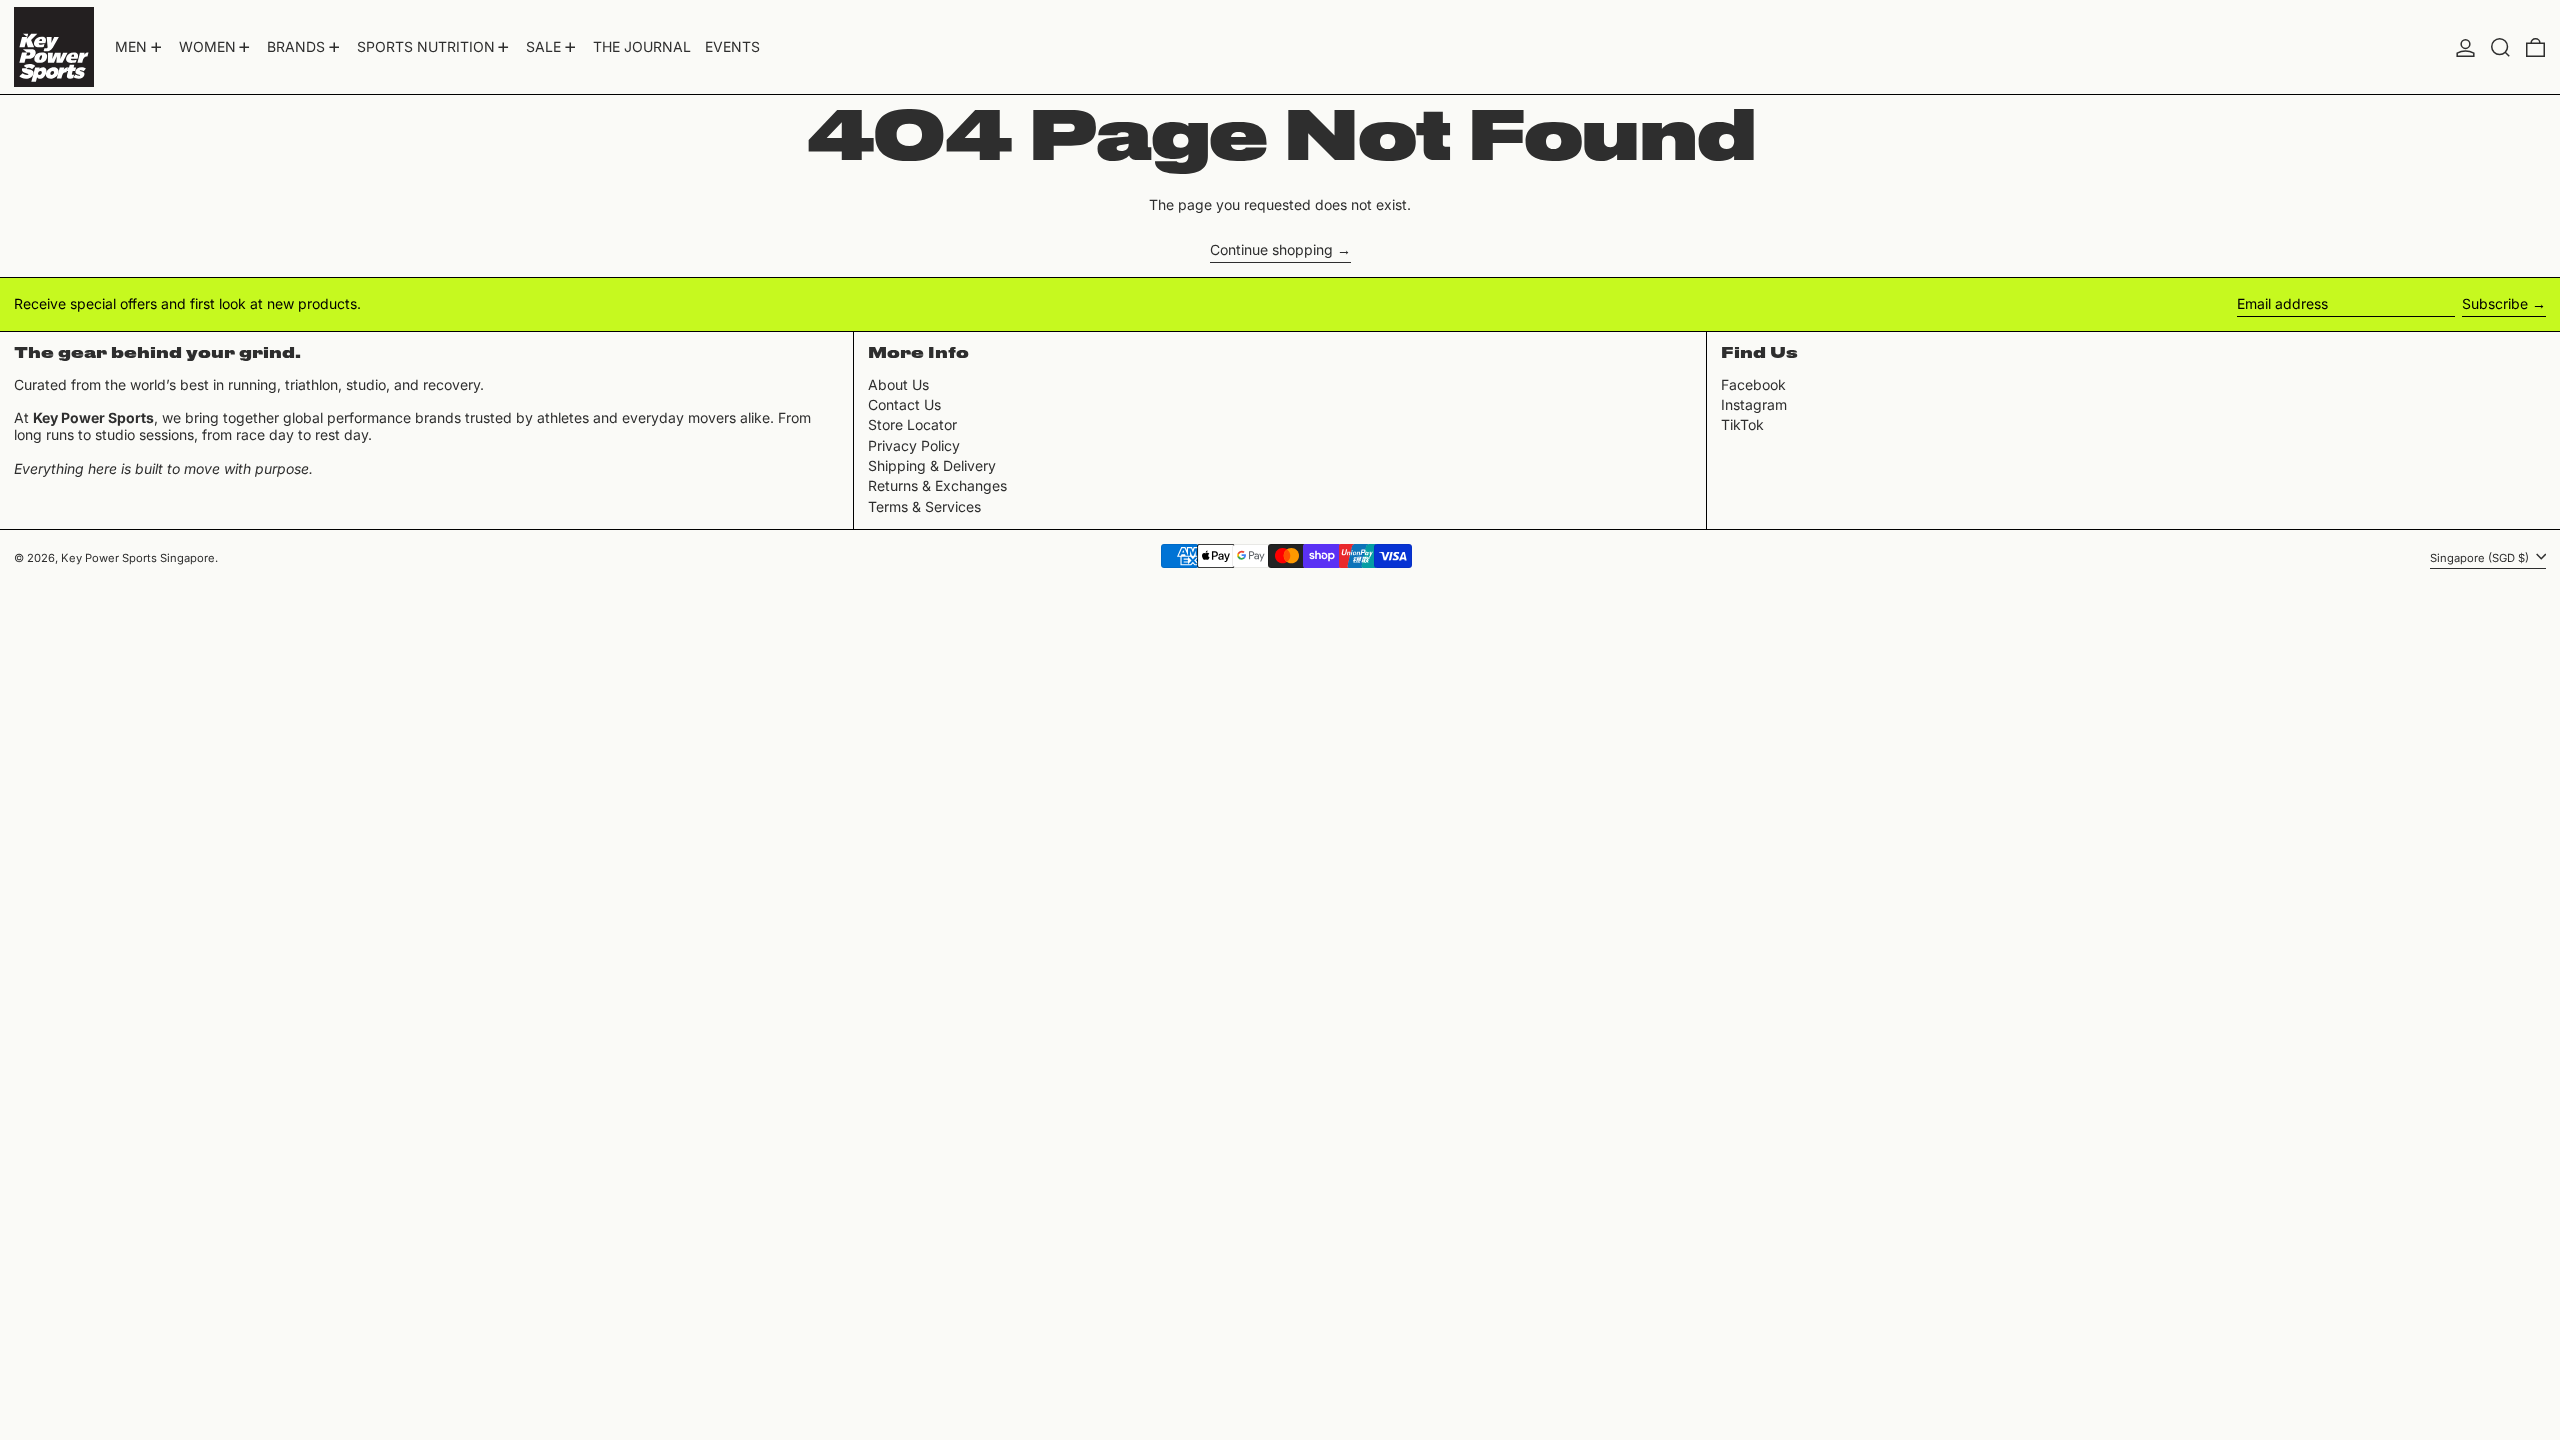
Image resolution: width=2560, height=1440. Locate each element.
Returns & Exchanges (937, 485)
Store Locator (912, 424)
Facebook (1753, 385)
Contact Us (904, 404)
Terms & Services (924, 506)
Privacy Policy (914, 445)
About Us (898, 384)
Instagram (1754, 405)
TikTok (1742, 425)
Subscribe (2495, 303)
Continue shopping (1271, 250)
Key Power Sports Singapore (138, 558)
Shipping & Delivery (932, 465)
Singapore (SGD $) (2481, 557)
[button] (2500, 47)
